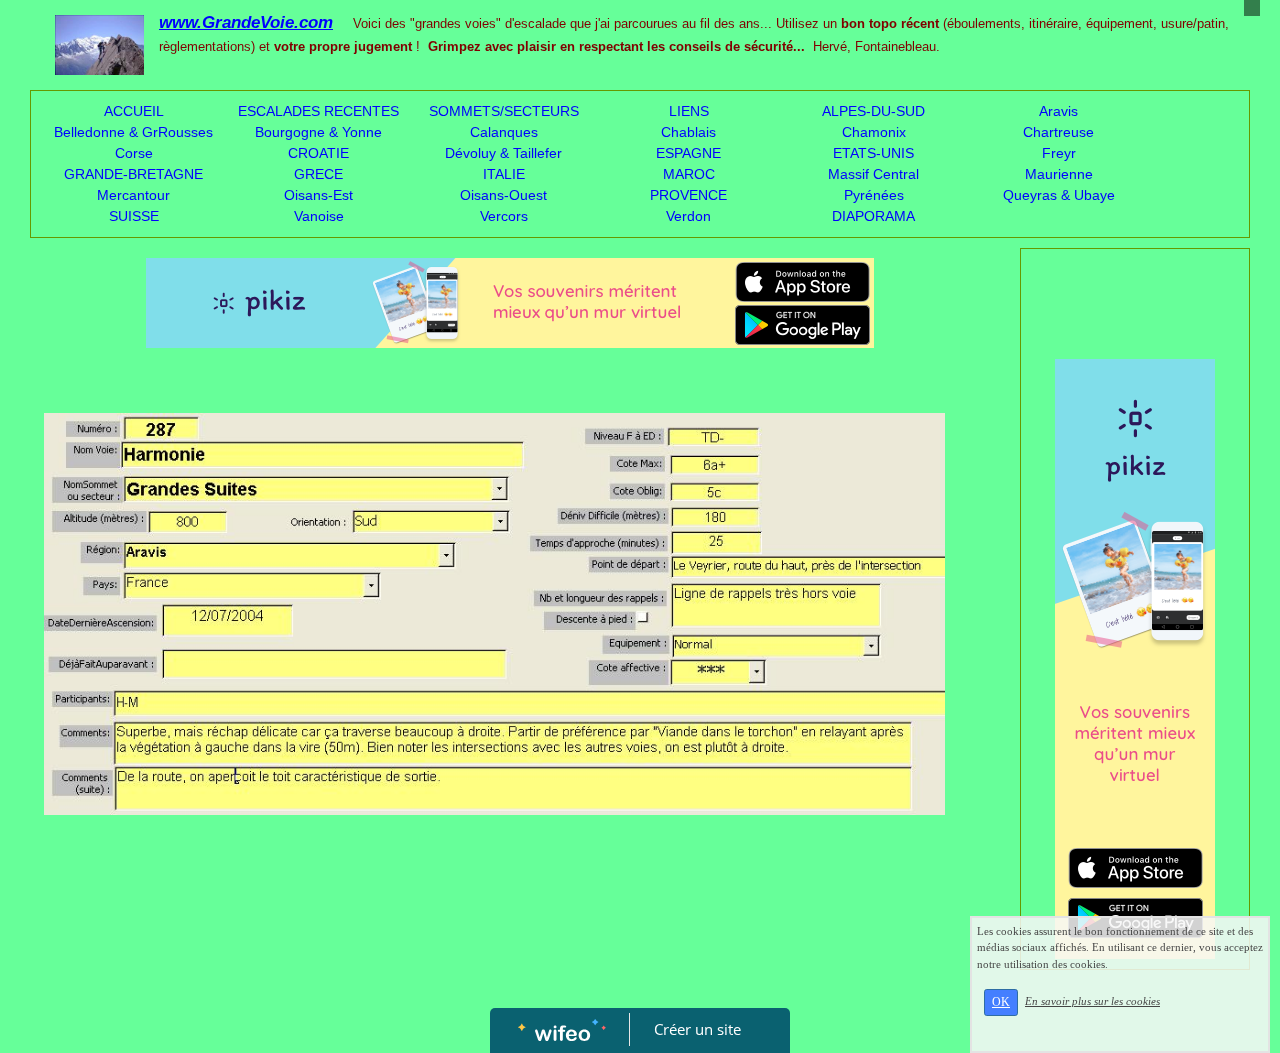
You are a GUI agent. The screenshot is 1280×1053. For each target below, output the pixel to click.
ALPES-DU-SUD (873, 111)
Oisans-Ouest (503, 195)
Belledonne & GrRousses (133, 132)
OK (1001, 1002)
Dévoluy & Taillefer (503, 153)
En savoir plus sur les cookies (1092, 1001)
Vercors (504, 216)
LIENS (689, 111)
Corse (134, 153)
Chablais (688, 132)
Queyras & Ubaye (1059, 195)
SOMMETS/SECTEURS (504, 111)
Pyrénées (874, 195)
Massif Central (873, 174)
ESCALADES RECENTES (318, 111)
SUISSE (134, 216)
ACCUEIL (134, 111)
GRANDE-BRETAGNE (133, 174)
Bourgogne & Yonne (318, 132)
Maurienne (1059, 174)
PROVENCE (688, 195)
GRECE (318, 174)
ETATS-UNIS (873, 153)
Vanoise (319, 216)
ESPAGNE (688, 153)
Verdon (688, 216)
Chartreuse (1058, 132)
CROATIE (318, 153)
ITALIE (504, 174)
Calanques (504, 132)
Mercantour (133, 195)
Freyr (1059, 153)
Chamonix (874, 132)
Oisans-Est (318, 195)
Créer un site (697, 1029)
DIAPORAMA (873, 216)
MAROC (689, 174)
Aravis (1058, 111)
